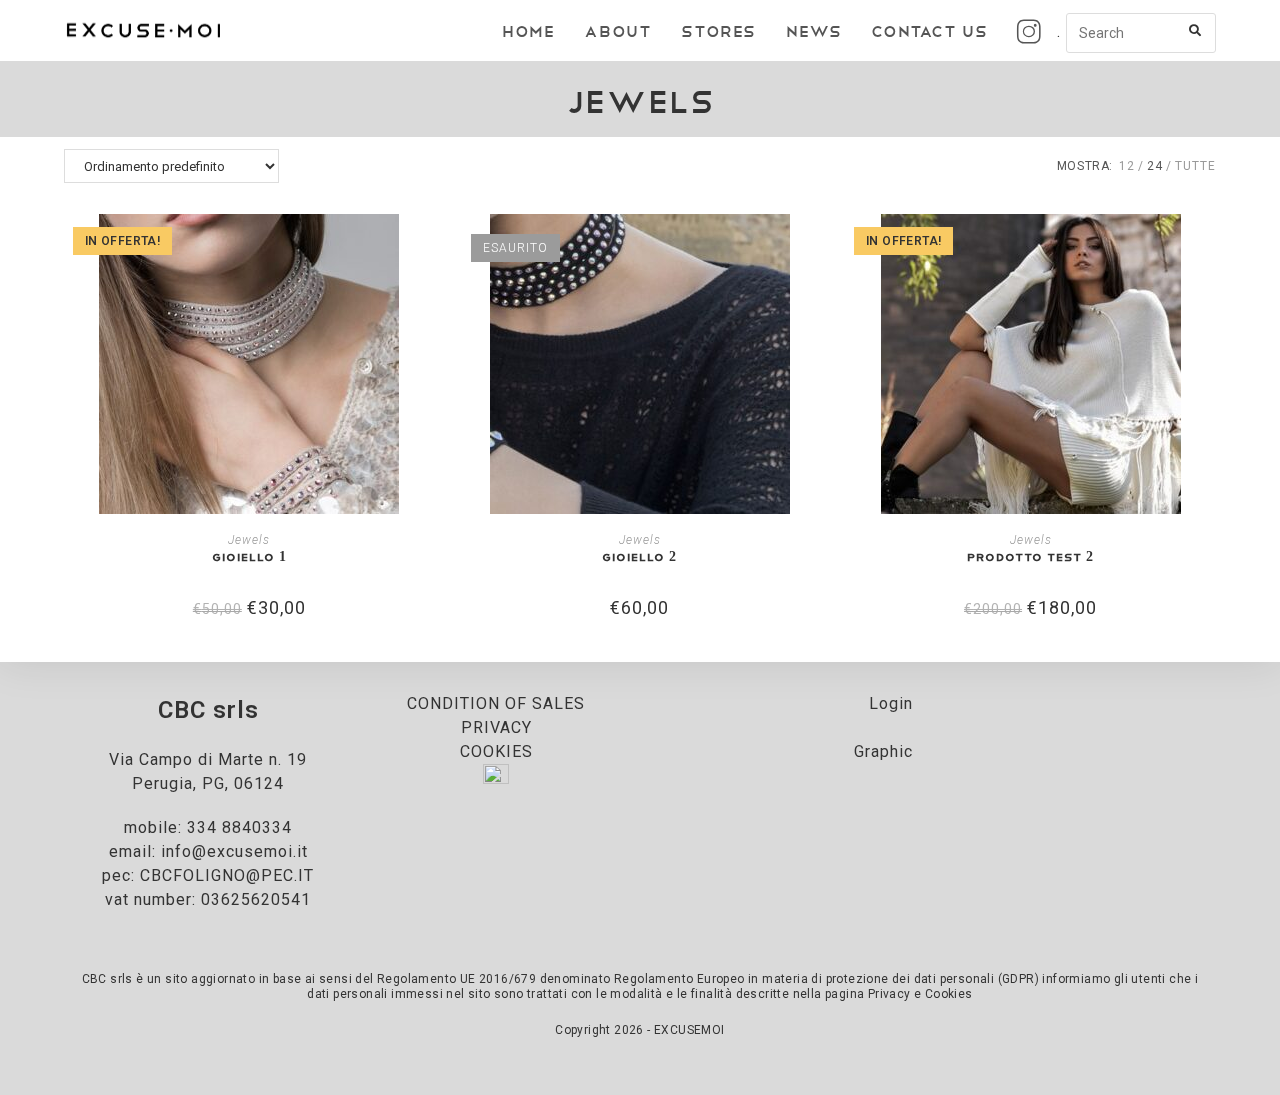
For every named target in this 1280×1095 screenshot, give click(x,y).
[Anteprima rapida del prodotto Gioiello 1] (428, 249)
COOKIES (496, 751)
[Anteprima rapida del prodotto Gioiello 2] (819, 249)
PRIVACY (496, 727)
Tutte (1195, 166)
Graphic (883, 751)
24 (1155, 166)
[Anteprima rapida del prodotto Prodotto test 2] (1210, 249)
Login (891, 703)
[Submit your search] (1196, 30)
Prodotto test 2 (1030, 556)
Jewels (249, 540)
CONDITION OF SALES (496, 703)
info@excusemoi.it (234, 851)
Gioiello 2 (639, 556)
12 (1127, 166)
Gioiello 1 (249, 556)
